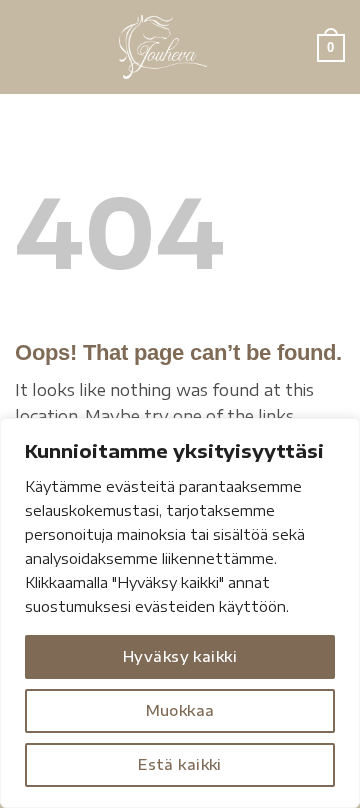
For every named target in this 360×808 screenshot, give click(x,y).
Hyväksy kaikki (180, 656)
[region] (180, 613)
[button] (27, 46)
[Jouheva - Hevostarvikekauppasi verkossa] (163, 47)
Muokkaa (180, 710)
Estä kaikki (180, 764)
